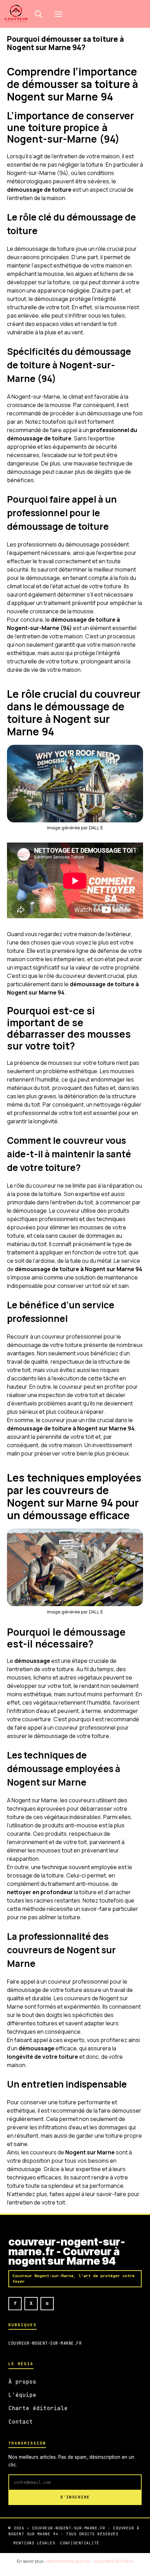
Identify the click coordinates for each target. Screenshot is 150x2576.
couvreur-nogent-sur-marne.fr (45, 2343)
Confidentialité (80, 2543)
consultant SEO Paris (113, 2561)
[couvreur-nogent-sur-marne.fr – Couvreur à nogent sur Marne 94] (16, 14)
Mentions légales (34, 2543)
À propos (22, 2382)
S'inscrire (75, 2497)
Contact (21, 2422)
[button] (39, 14)
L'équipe (22, 2395)
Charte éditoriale (38, 2408)
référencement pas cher (68, 2561)
